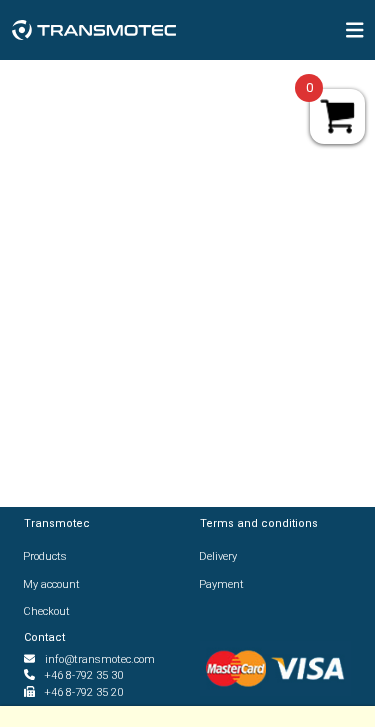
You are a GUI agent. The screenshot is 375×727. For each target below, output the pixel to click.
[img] (355, 30)
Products (45, 556)
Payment (222, 584)
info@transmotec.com (100, 659)
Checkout (47, 611)
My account (52, 584)
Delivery (218, 556)
